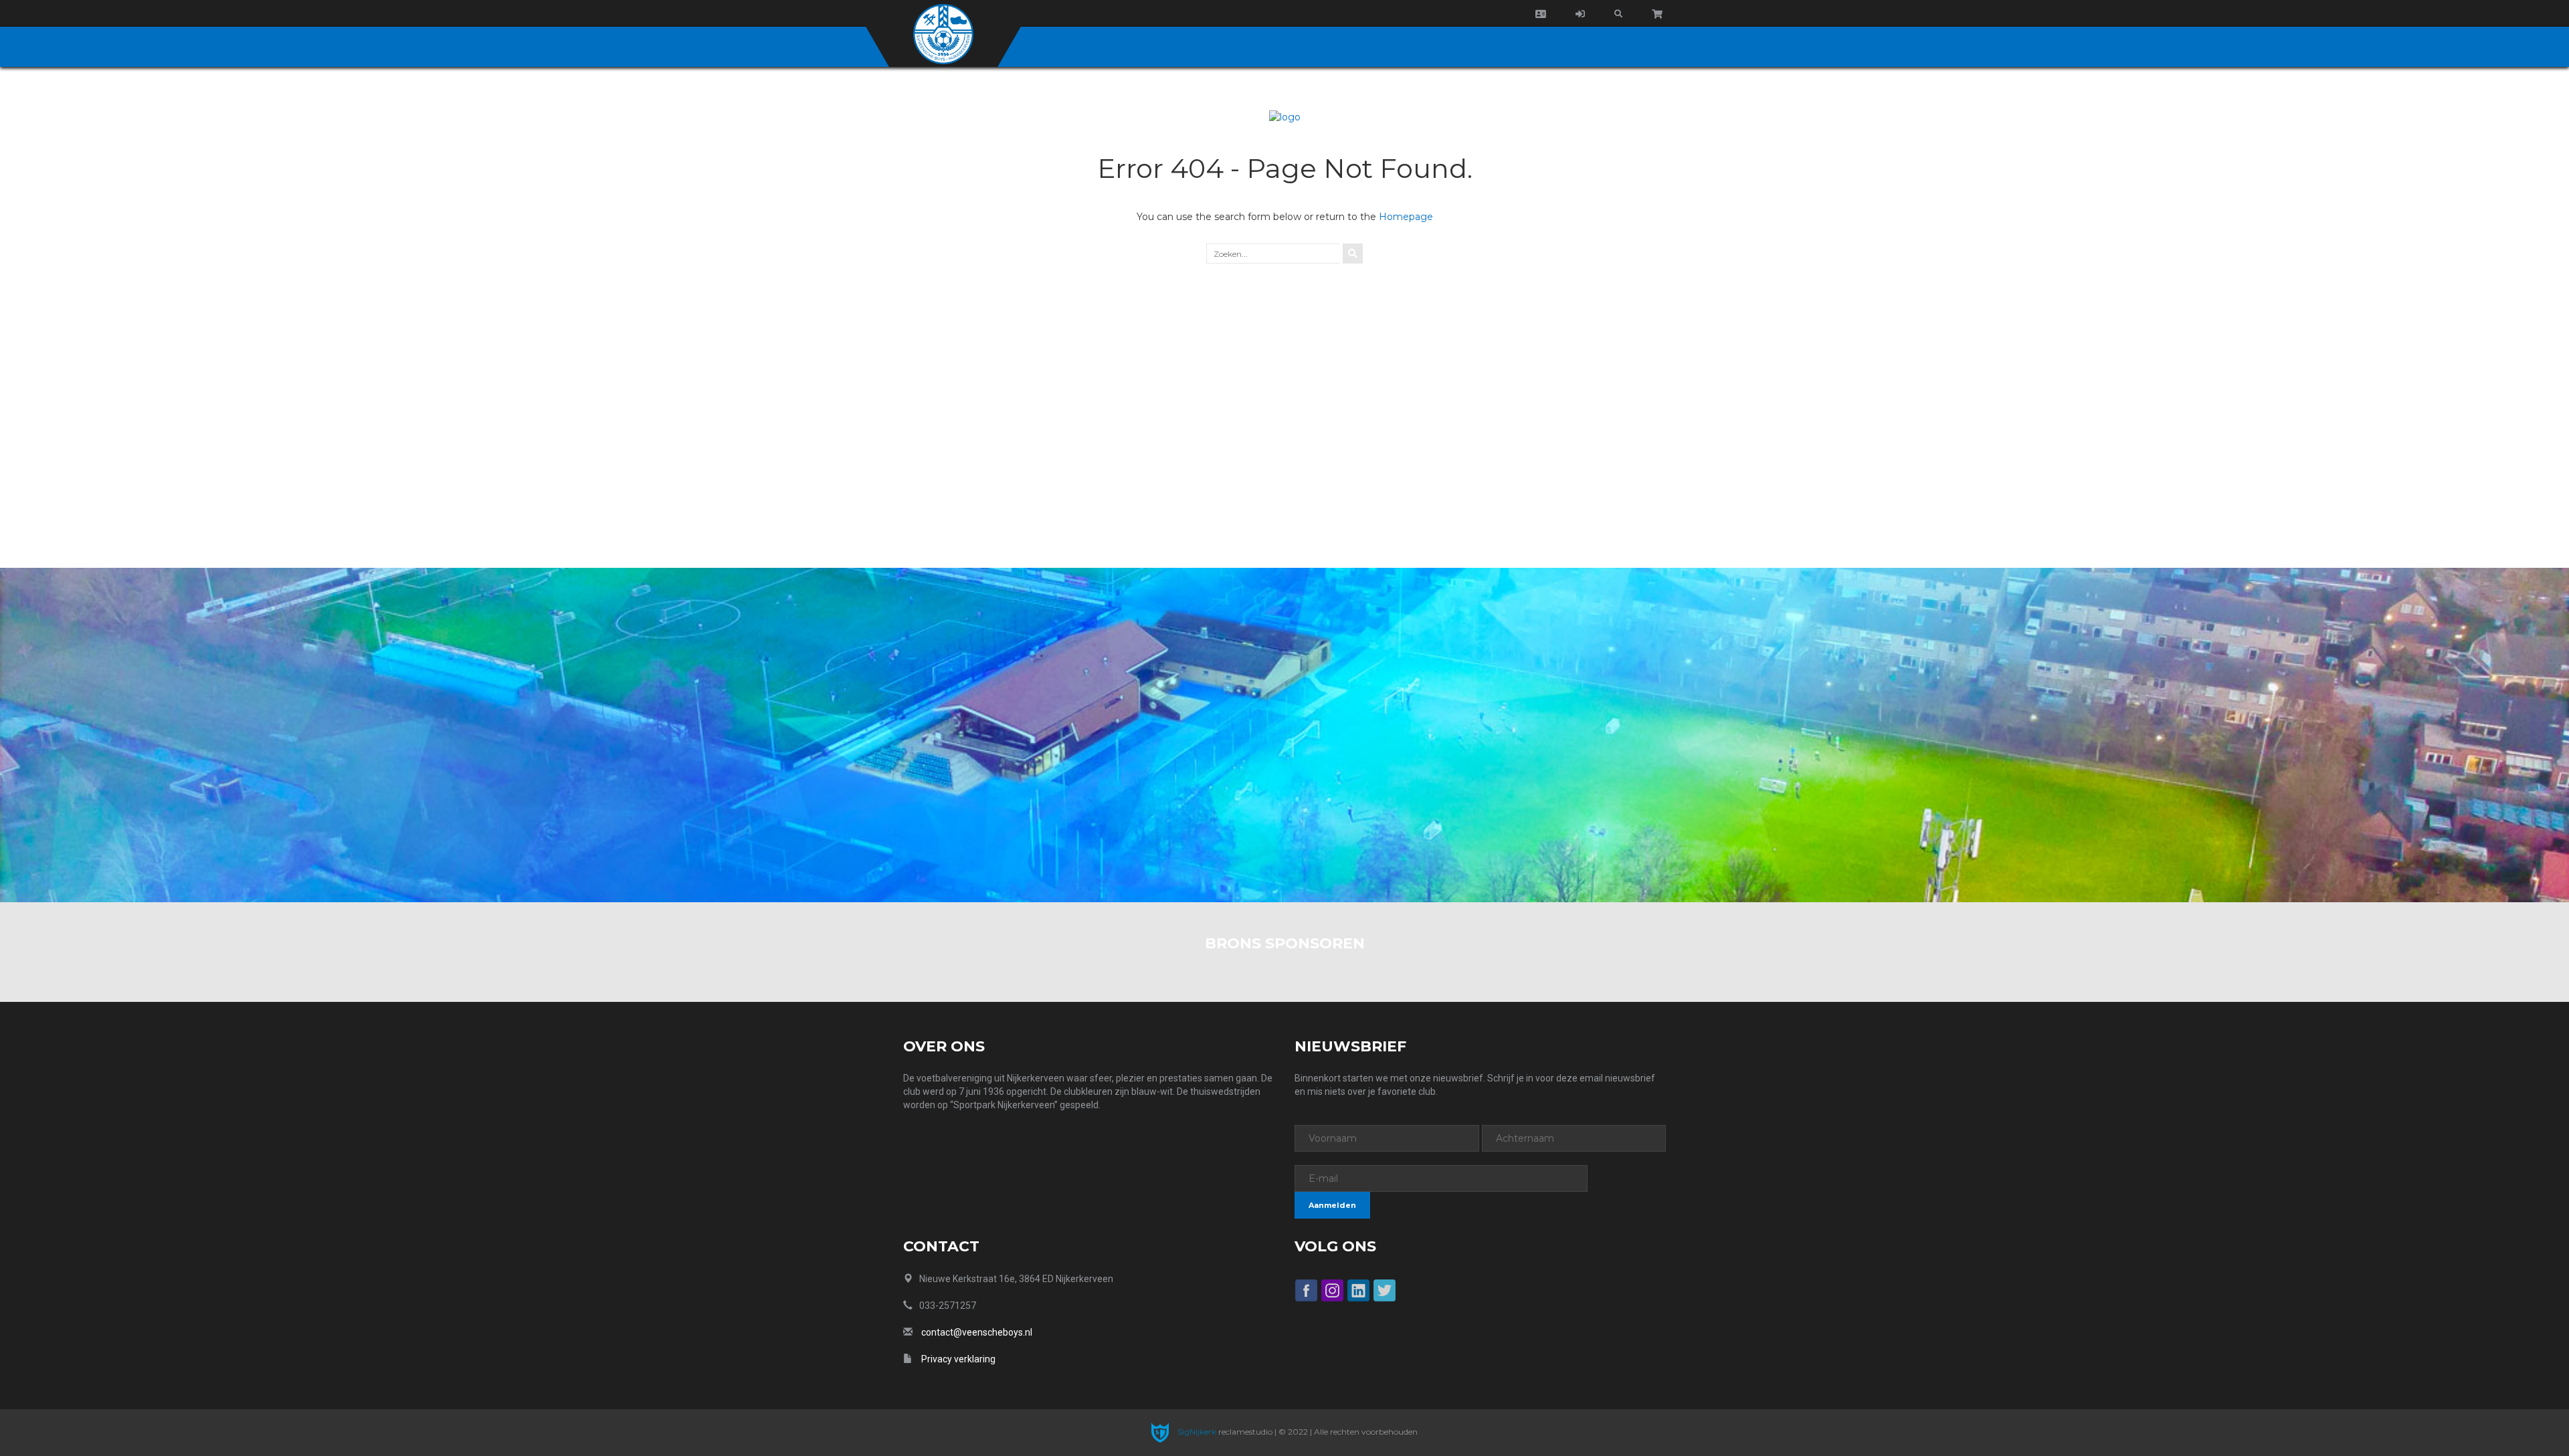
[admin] (1580, 14)
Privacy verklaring (958, 1359)
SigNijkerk (1196, 1432)
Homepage (1406, 217)
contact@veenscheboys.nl (977, 1332)
